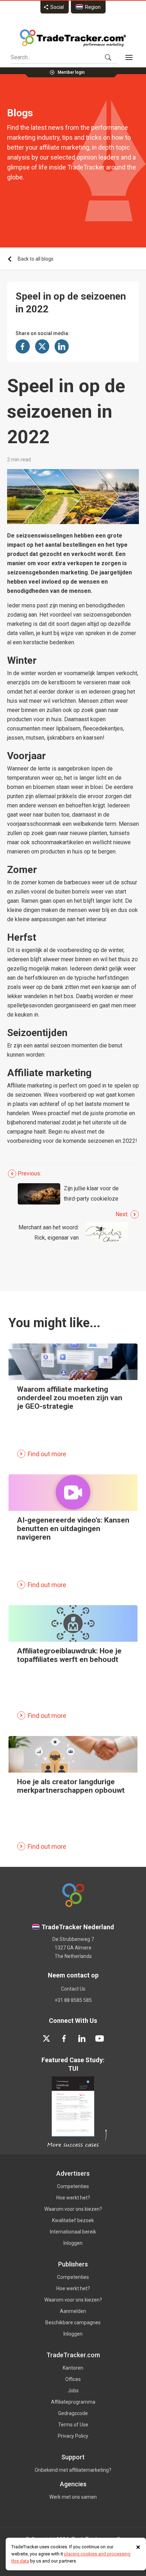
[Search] (108, 57)
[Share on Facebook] (23, 346)
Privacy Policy (73, 2436)
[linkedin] (82, 2038)
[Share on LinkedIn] (62, 346)
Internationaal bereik (73, 2232)
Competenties (73, 2186)
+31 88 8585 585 (73, 2000)
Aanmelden (73, 2311)
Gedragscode (73, 2413)
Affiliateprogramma (73, 2402)
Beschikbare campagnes (73, 2322)
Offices (73, 2379)
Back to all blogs (36, 259)
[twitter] (46, 2038)
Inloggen (73, 2243)
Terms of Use (73, 2425)
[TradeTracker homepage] (73, 38)
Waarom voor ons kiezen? (73, 2209)
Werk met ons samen (73, 2497)
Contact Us (73, 1989)
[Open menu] (129, 57)
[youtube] (100, 2038)
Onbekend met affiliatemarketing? (73, 2470)
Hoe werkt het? (73, 2198)
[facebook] (64, 2038)
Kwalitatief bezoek (73, 2220)
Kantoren (73, 2368)
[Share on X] (42, 346)
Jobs (73, 2391)
